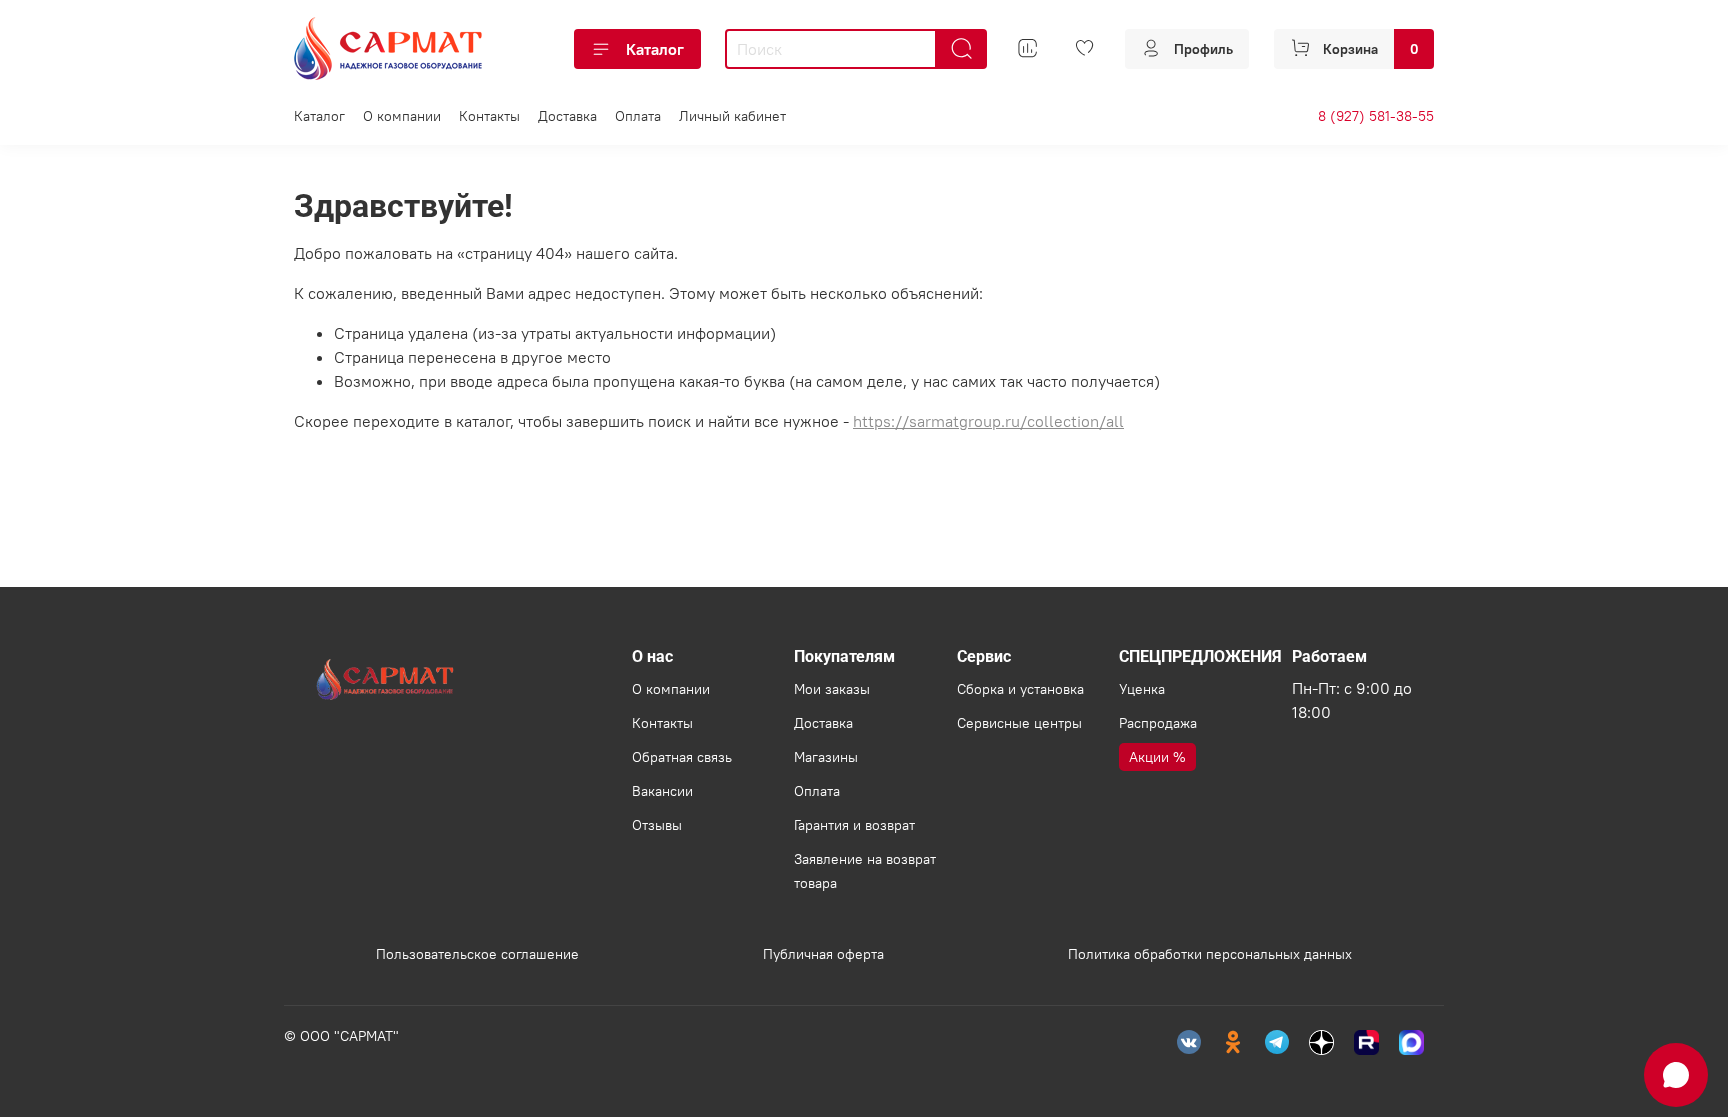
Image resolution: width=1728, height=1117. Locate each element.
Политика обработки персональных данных (1210, 954)
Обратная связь (682, 757)
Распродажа (1158, 723)
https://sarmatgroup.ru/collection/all (988, 421)
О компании (402, 116)
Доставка (567, 116)
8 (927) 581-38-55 (1376, 116)
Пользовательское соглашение (477, 954)
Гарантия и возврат (854, 825)
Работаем (1329, 656)
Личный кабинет (732, 116)
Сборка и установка (1020, 689)
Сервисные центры (1019, 723)
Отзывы (657, 825)
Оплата (638, 116)
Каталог (655, 49)
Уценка (1142, 689)
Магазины (826, 757)
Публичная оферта (823, 954)
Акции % (1157, 757)
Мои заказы (832, 689)
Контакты (489, 116)
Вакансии (662, 791)
